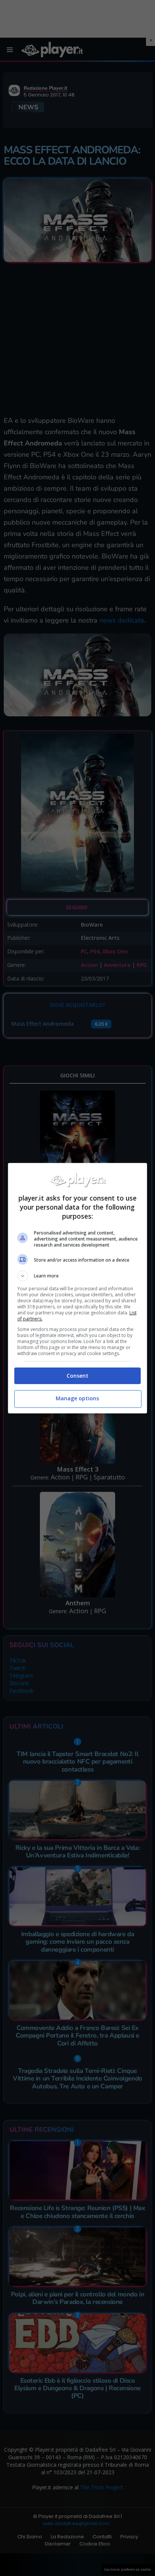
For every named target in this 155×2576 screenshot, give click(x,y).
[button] (78, 1276)
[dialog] (78, 1288)
